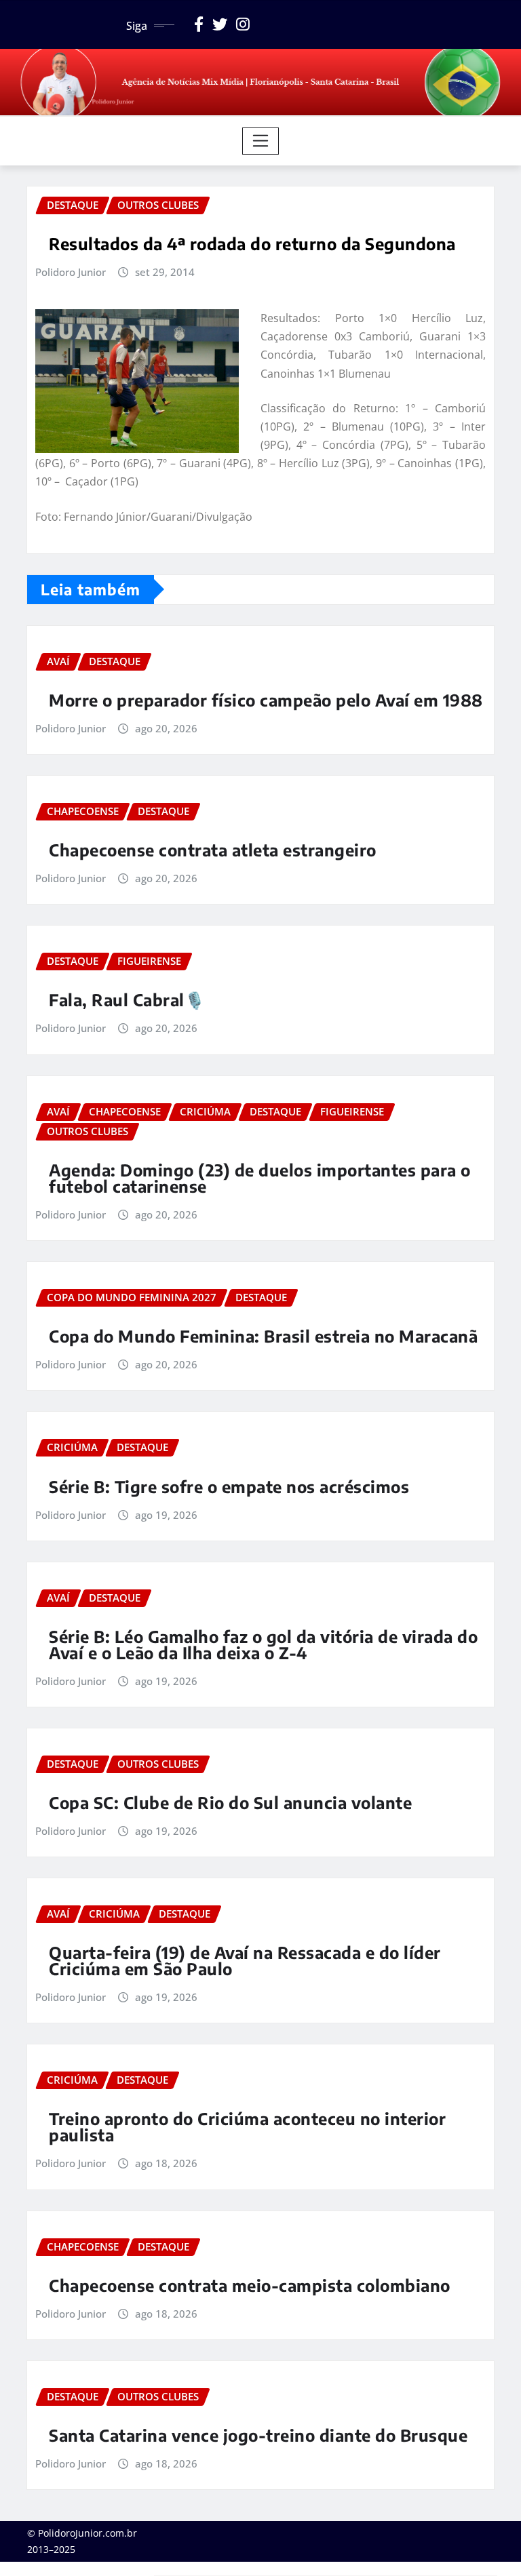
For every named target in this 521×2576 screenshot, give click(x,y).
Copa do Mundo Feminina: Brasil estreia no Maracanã (263, 1336)
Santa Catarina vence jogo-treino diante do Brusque (258, 2435)
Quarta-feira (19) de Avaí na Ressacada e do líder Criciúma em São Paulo (245, 1960)
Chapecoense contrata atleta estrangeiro (213, 850)
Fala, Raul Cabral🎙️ (127, 999)
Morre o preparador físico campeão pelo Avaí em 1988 (266, 700)
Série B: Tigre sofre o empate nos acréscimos (229, 1486)
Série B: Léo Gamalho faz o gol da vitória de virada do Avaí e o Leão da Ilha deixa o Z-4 (263, 1644)
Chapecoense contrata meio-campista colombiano (250, 2285)
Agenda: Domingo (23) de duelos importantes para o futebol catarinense (260, 1178)
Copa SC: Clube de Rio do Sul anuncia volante (230, 1802)
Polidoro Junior (71, 272)
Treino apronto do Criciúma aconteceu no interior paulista (247, 2126)
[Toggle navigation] (261, 141)
